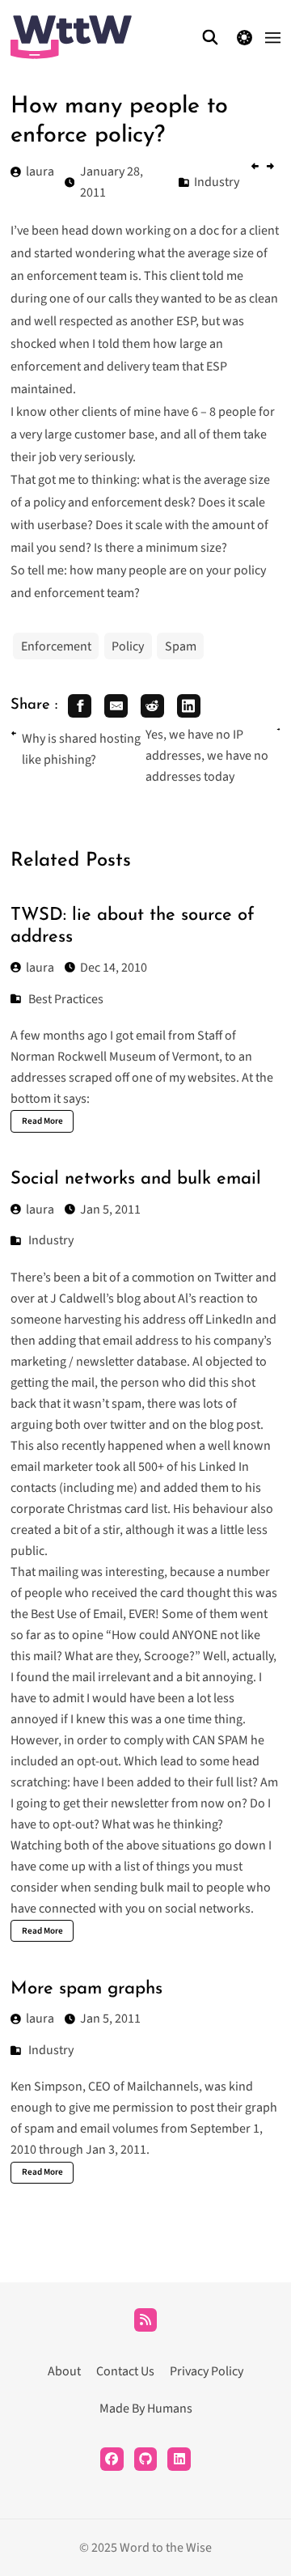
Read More (42, 1121)
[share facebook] (80, 706)
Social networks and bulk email (136, 1179)
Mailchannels (163, 2087)
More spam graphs (86, 1989)
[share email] (116, 706)
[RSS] (146, 2320)
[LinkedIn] (179, 2459)
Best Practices (66, 999)
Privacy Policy (207, 2371)
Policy (128, 646)
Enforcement (56, 646)
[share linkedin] (189, 706)
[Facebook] (112, 2459)
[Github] (146, 2459)
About (64, 2371)
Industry (51, 1240)
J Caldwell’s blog (95, 1299)
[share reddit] (152, 706)
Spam (181, 646)
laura (40, 968)
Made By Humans (146, 2409)
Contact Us (125, 2371)
